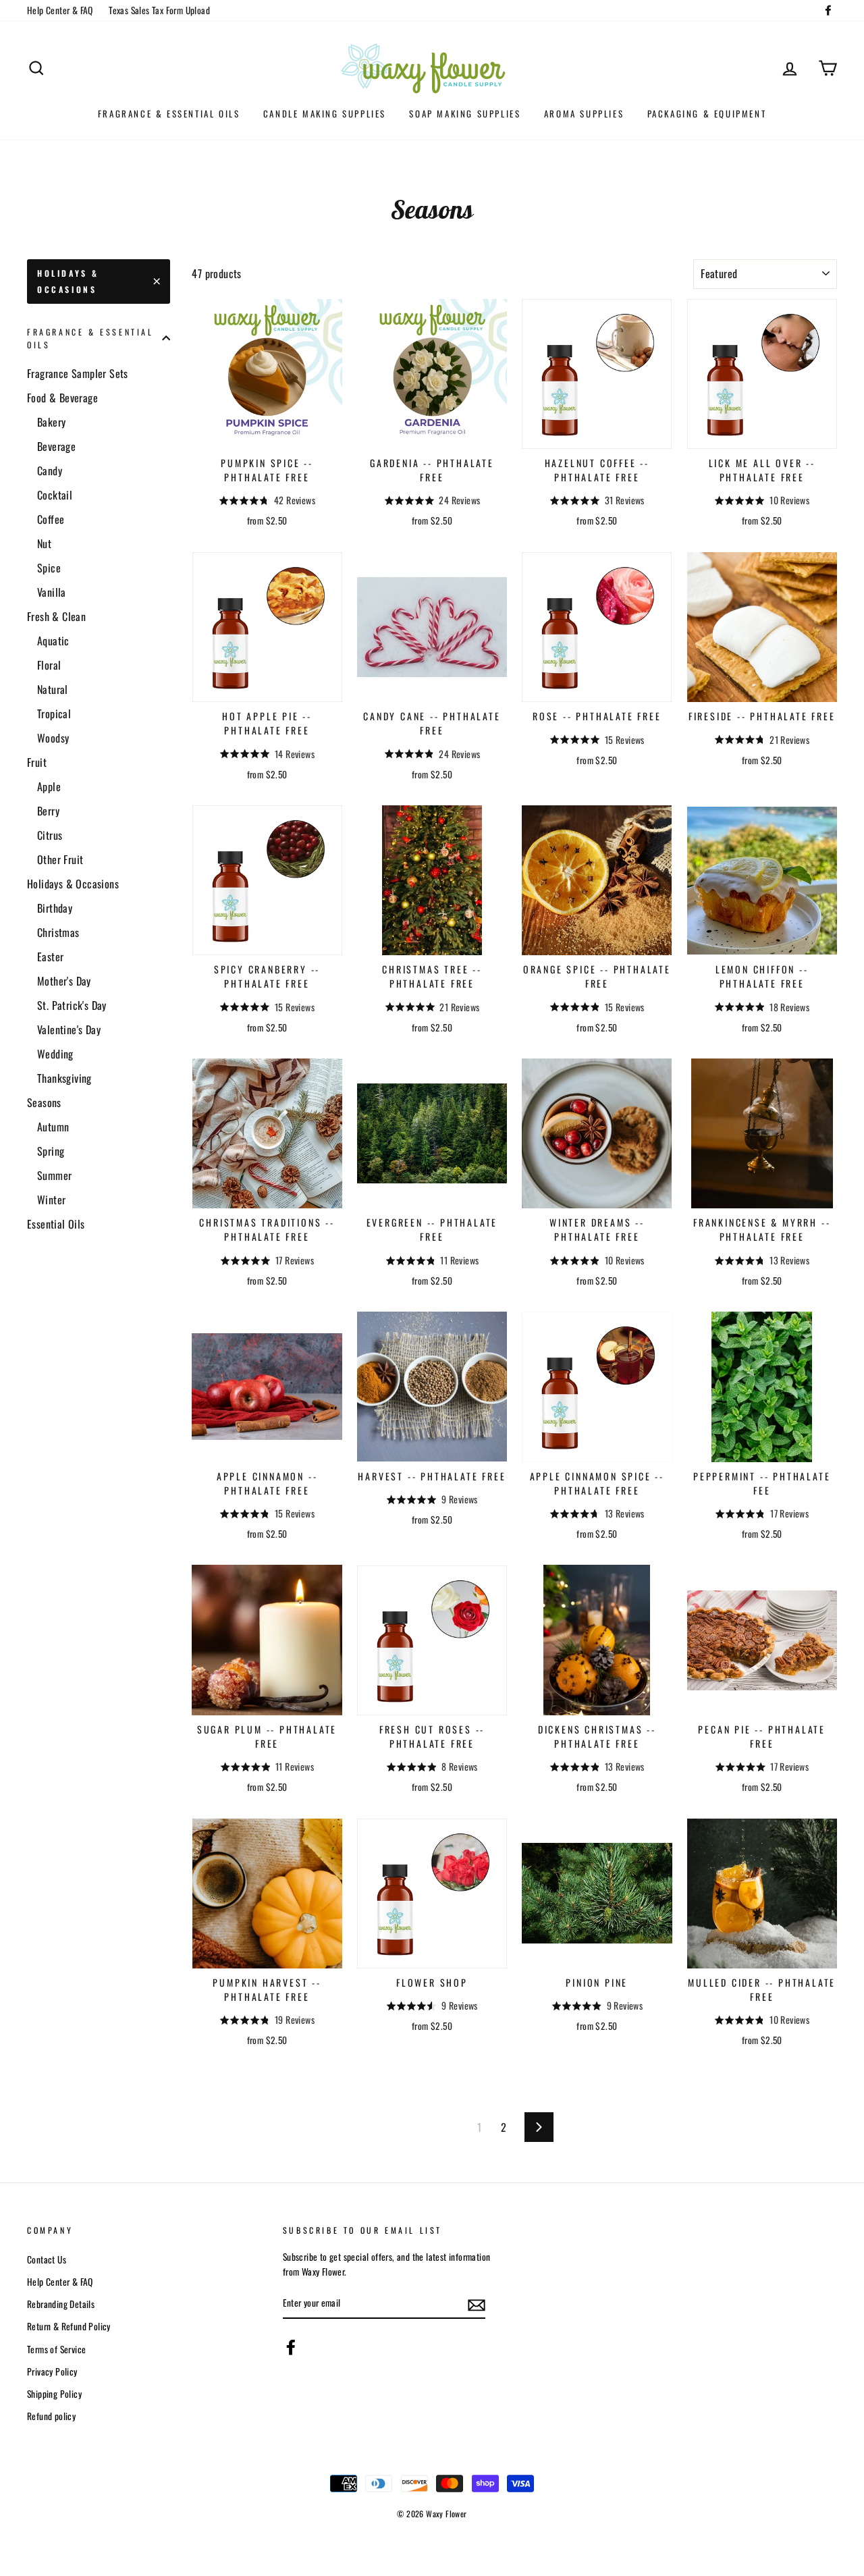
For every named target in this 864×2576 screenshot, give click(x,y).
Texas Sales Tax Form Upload (159, 10)
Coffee (51, 519)
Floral (49, 665)
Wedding (55, 1054)
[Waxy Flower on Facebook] (291, 2347)
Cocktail (55, 495)
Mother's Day (64, 981)
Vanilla (52, 592)
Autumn (53, 1127)
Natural (53, 689)
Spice (49, 568)
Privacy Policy (52, 2371)
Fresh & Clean (56, 616)
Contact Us (47, 2259)
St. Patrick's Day (72, 1005)
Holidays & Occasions (68, 281)
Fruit (37, 762)
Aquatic (53, 641)
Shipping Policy (54, 2394)
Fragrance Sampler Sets (78, 373)
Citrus (50, 835)
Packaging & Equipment (707, 113)
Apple (49, 786)
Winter (51, 1200)
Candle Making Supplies (325, 113)
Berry (48, 811)
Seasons (44, 1102)
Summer (54, 1175)
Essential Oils (56, 1224)
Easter (50, 957)
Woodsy (53, 738)
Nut (44, 543)
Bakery (51, 422)
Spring (51, 1151)
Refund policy (51, 2416)
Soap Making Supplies (465, 113)
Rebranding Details (61, 2304)
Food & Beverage (62, 398)
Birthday (55, 908)
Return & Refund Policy (69, 2326)
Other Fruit (60, 859)
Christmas (58, 932)
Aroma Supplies (584, 113)
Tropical (54, 714)
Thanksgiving (64, 1078)
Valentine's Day (69, 1029)
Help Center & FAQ (60, 10)
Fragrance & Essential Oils (169, 113)
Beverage (56, 446)
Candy (50, 471)
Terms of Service (56, 2349)
